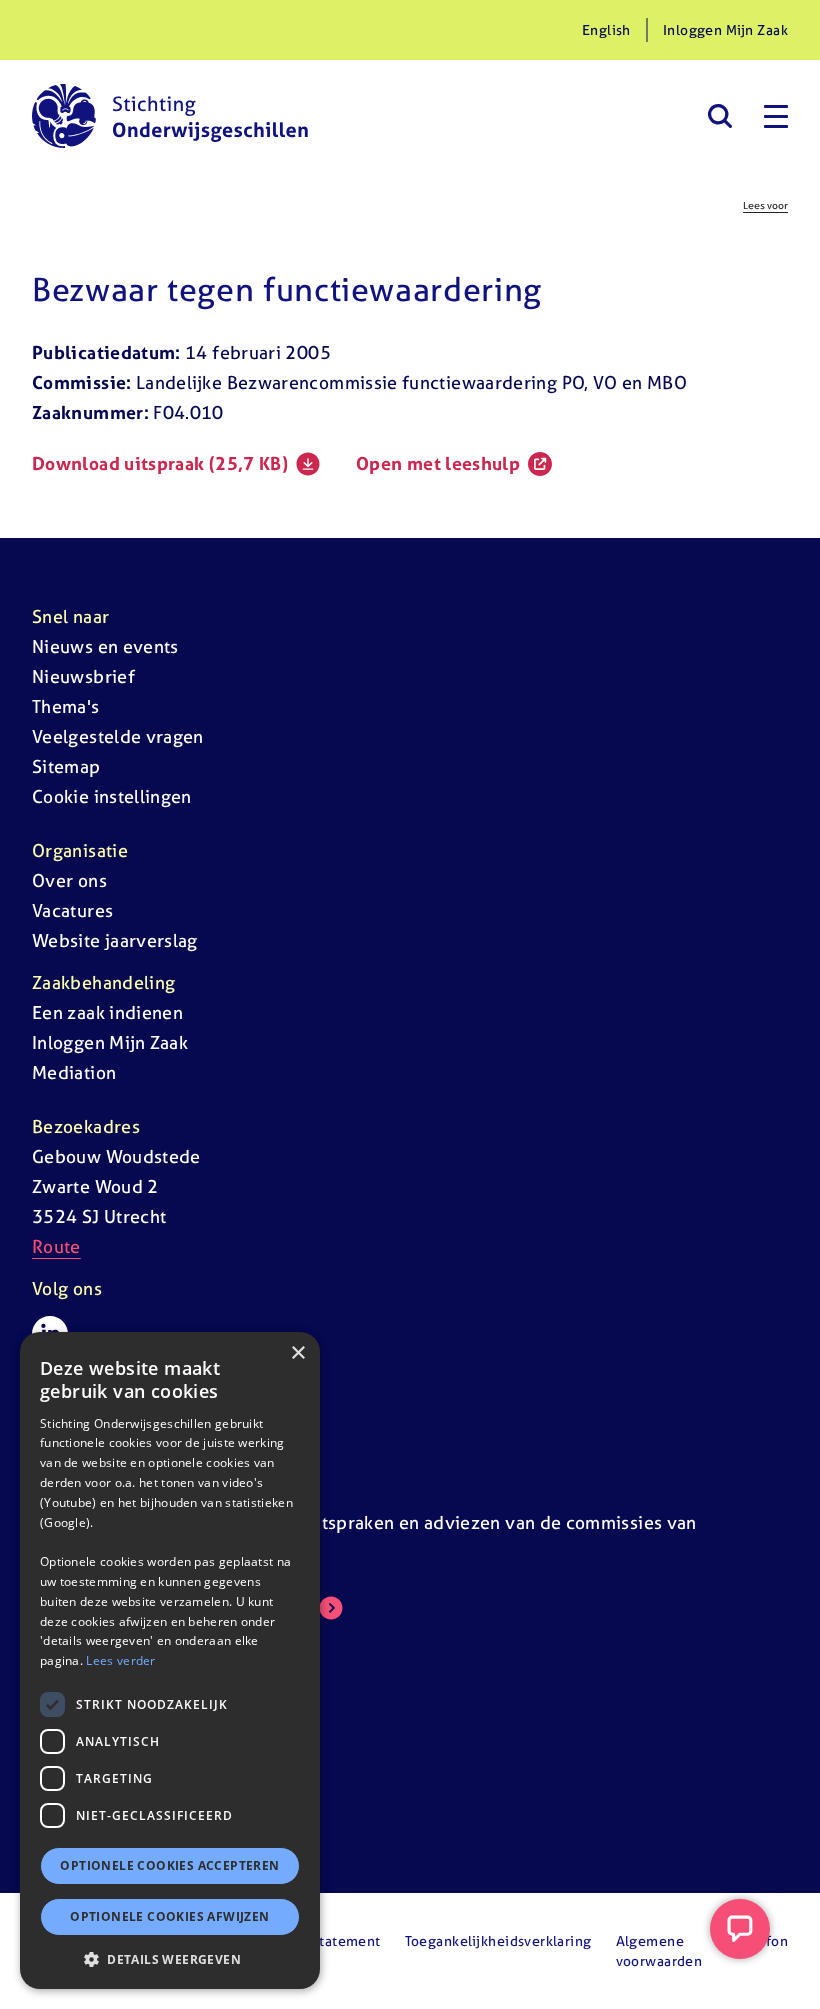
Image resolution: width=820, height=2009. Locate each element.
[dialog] (170, 1660)
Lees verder (120, 1660)
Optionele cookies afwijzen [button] (169, 1916)
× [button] (297, 1353)
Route (56, 1246)
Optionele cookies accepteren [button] (169, 1865)
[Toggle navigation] (776, 116)
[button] (170, 1959)
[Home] (170, 116)
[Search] (719, 116)
